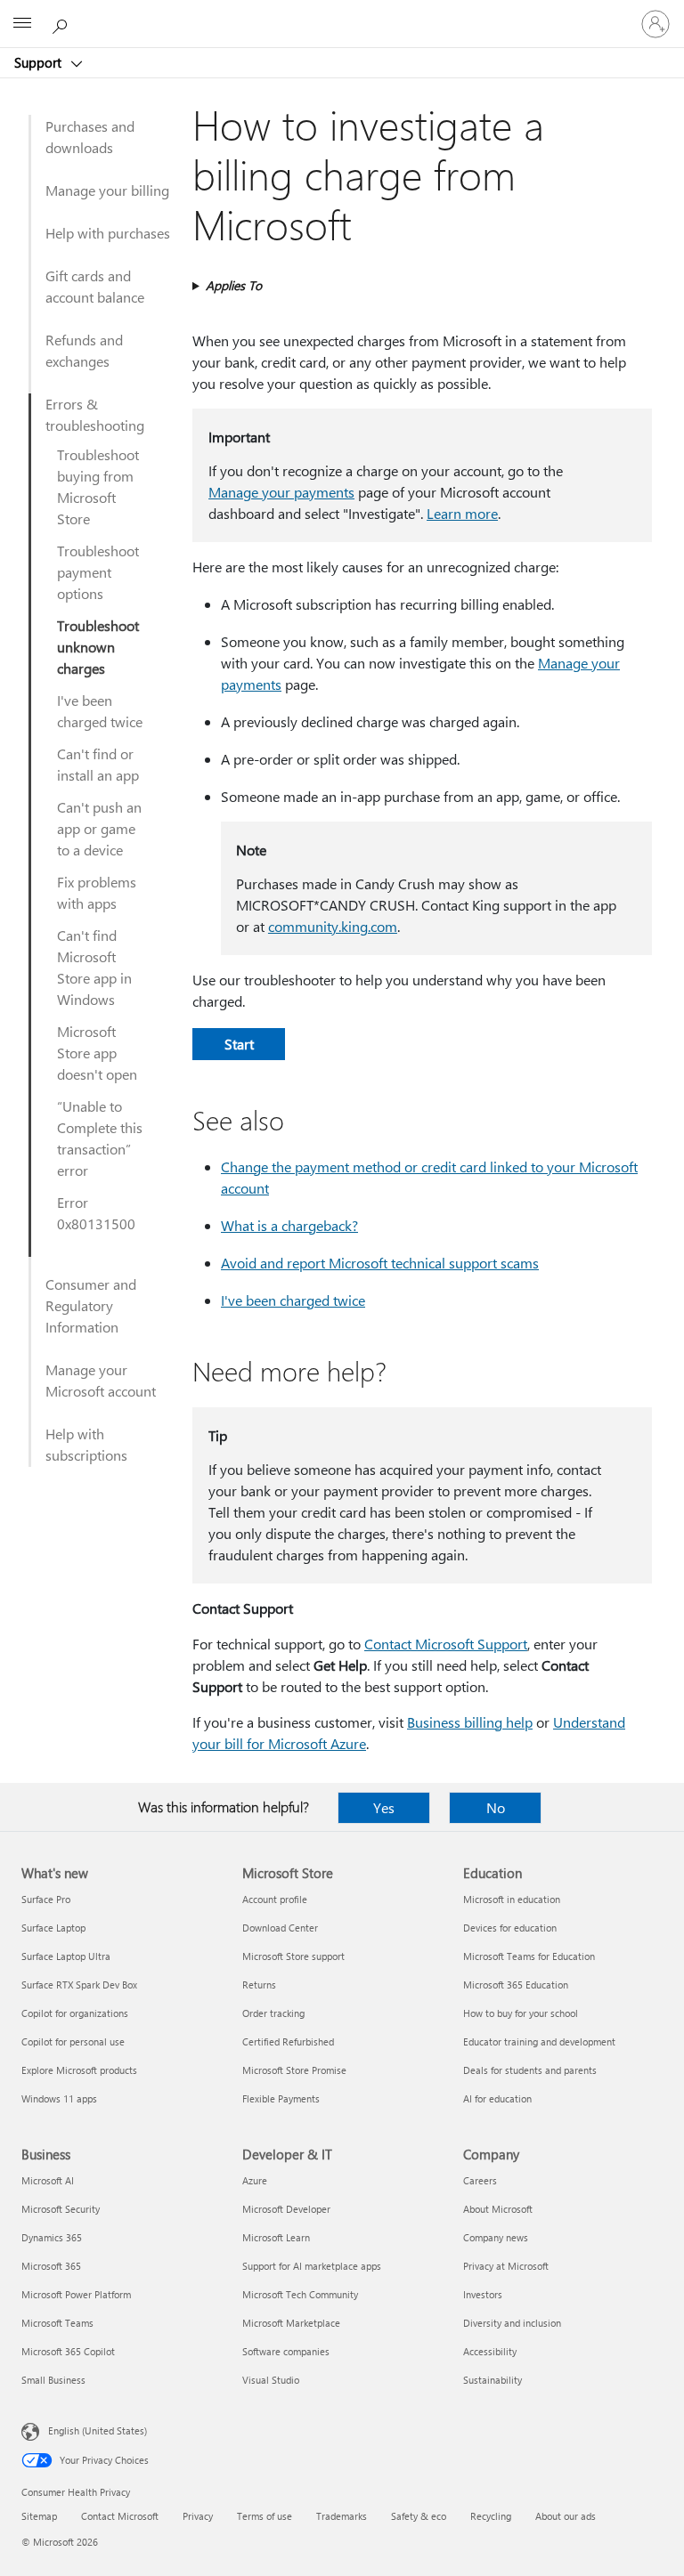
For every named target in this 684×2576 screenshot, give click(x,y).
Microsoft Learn (276, 2237)
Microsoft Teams (57, 2323)
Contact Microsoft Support (446, 1644)
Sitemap (39, 2516)
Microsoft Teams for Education (529, 1956)
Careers (480, 2180)
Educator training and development (539, 2041)
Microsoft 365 (51, 2266)
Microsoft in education (512, 1899)
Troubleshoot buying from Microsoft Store (98, 486)
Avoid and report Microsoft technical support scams (380, 1263)
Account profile (275, 1899)
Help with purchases (108, 233)
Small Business (53, 2380)
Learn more (462, 513)
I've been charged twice (100, 711)
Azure (255, 2180)
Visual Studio (271, 2380)
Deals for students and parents (530, 2070)
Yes (384, 1807)
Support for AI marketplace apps (312, 2266)
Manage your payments (281, 492)
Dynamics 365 (52, 2237)
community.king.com (333, 926)
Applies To (234, 285)
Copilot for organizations (75, 2013)
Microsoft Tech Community (300, 2294)
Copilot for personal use (73, 2041)
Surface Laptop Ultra (66, 1956)
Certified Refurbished (288, 2041)
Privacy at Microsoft (506, 2266)
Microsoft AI (48, 2180)
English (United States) (98, 2430)
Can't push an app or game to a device (99, 828)
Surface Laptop (53, 1928)
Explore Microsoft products (79, 2070)
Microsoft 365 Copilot (68, 2351)
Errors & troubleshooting (95, 414)
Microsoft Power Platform (76, 2294)
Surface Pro (46, 1899)
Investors (483, 2294)
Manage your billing (107, 190)
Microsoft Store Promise (294, 2070)
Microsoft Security (61, 2209)
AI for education (497, 2098)
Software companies (286, 2351)
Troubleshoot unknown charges (98, 647)
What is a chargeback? (289, 1225)
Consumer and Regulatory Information (91, 1305)
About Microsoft (498, 2209)
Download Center (280, 1928)
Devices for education (510, 1928)
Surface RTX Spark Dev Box (79, 1985)
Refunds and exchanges (84, 350)
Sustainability (493, 2380)
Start (239, 1044)
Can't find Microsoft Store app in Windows (94, 967)
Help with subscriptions (86, 1444)
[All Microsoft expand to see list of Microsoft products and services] (22, 24)
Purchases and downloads (90, 137)
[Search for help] (62, 23)
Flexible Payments (281, 2098)
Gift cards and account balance (95, 286)
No (496, 1807)
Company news (496, 2237)
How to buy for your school (521, 2013)
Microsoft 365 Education (516, 1985)
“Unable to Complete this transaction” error (100, 1138)
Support (40, 62)
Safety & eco (419, 2516)
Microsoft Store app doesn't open (97, 1053)
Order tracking (273, 2013)
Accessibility (490, 2351)
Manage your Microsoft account (101, 1380)
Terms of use (265, 2516)
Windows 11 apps (59, 2098)
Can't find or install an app (98, 764)
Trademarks (342, 2516)
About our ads (566, 2516)
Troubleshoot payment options (98, 572)
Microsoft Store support (293, 1956)
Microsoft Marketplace (291, 2323)
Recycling (491, 2516)
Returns (259, 1985)
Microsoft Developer (286, 2209)
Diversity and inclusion (512, 2323)
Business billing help (470, 1722)
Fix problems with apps (97, 892)
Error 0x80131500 (96, 1213)
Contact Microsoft (120, 2516)
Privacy (198, 2516)
